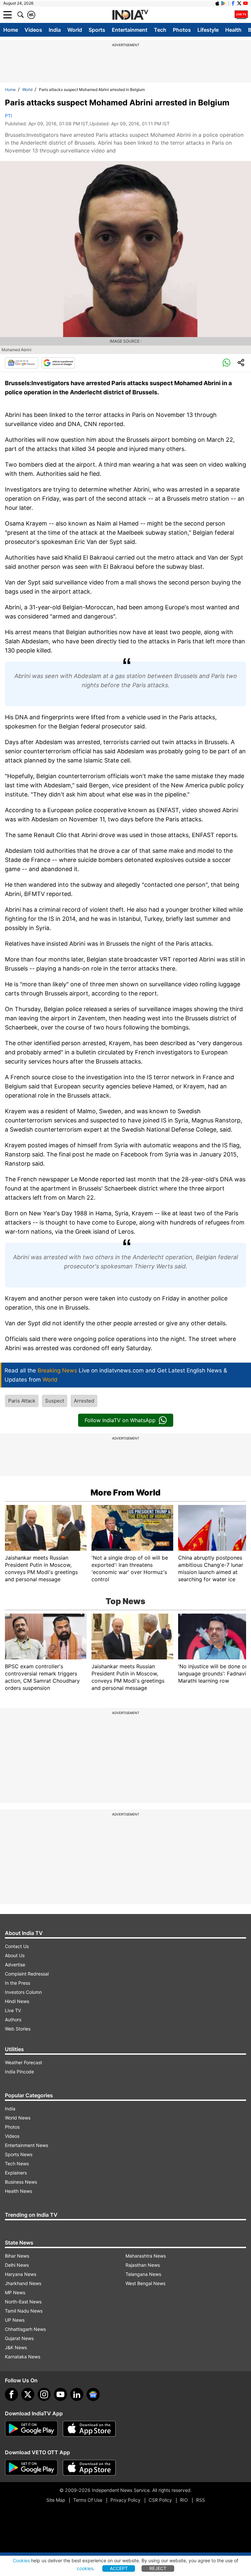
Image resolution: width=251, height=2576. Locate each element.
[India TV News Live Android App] (31, 2429)
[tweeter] (28, 2394)
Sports (97, 30)
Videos (33, 30)
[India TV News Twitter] (239, 3)
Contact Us (17, 1946)
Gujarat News (19, 2338)
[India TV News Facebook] (233, 3)
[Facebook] (11, 2394)
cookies (85, 2568)
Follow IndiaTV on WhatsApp (120, 1420)
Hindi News (17, 2001)
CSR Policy (160, 2500)
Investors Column (23, 1992)
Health (233, 30)
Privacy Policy (125, 2500)
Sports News (19, 2154)
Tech (160, 30)
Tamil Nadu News (24, 2311)
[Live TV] (241, 15)
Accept (119, 2568)
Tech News (17, 2164)
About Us (15, 1955)
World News (18, 2118)
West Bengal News (145, 2283)
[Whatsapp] (226, 363)
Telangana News (143, 2274)
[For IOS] (89, 2468)
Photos (182, 30)
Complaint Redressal (27, 1974)
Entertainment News (26, 2145)
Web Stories (18, 2029)
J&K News (16, 2347)
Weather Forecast (24, 2062)
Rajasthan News (143, 2265)
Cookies (21, 2560)
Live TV (13, 2010)
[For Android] (31, 2468)
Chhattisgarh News (25, 2329)
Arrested (84, 1401)
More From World (125, 1493)
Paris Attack (22, 1401)
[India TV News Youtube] (245, 3)
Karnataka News (23, 2357)
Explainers (16, 2173)
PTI (8, 116)
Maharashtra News (146, 2256)
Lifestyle (208, 30)
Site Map (56, 2500)
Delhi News (17, 2265)
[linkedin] (77, 2394)
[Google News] (22, 363)
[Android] (224, 3)
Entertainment (130, 30)
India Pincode (19, 2072)
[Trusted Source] (58, 363)
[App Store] (89, 2429)
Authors (13, 2020)
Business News (21, 2182)
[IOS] (217, 3)
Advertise (15, 1965)
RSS (201, 2500)
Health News (18, 2191)
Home (11, 30)
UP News (15, 2320)
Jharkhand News (23, 2283)
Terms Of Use (88, 2500)
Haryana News (21, 2274)
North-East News (23, 2302)
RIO (184, 2500)
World (75, 30)
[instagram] (44, 2394)
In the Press (17, 1983)
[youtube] (60, 2394)
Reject (158, 2568)
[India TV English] (130, 15)
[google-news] (93, 2394)
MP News (15, 2292)
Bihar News (17, 2256)
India (55, 30)
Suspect (55, 1401)
